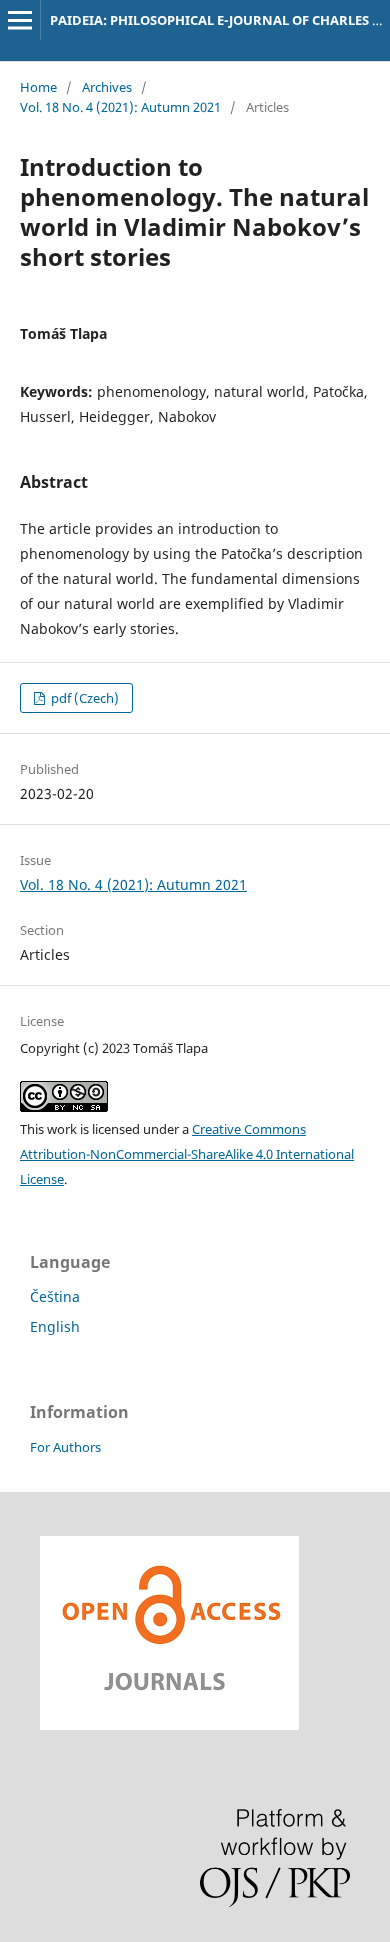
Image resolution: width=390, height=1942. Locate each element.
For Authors (65, 1447)
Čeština (55, 1296)
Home (38, 87)
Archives (107, 87)
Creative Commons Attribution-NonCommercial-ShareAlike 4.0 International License (187, 1154)
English (55, 1326)
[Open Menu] (20, 20)
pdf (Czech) (83, 698)
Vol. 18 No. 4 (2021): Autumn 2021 (120, 107)
